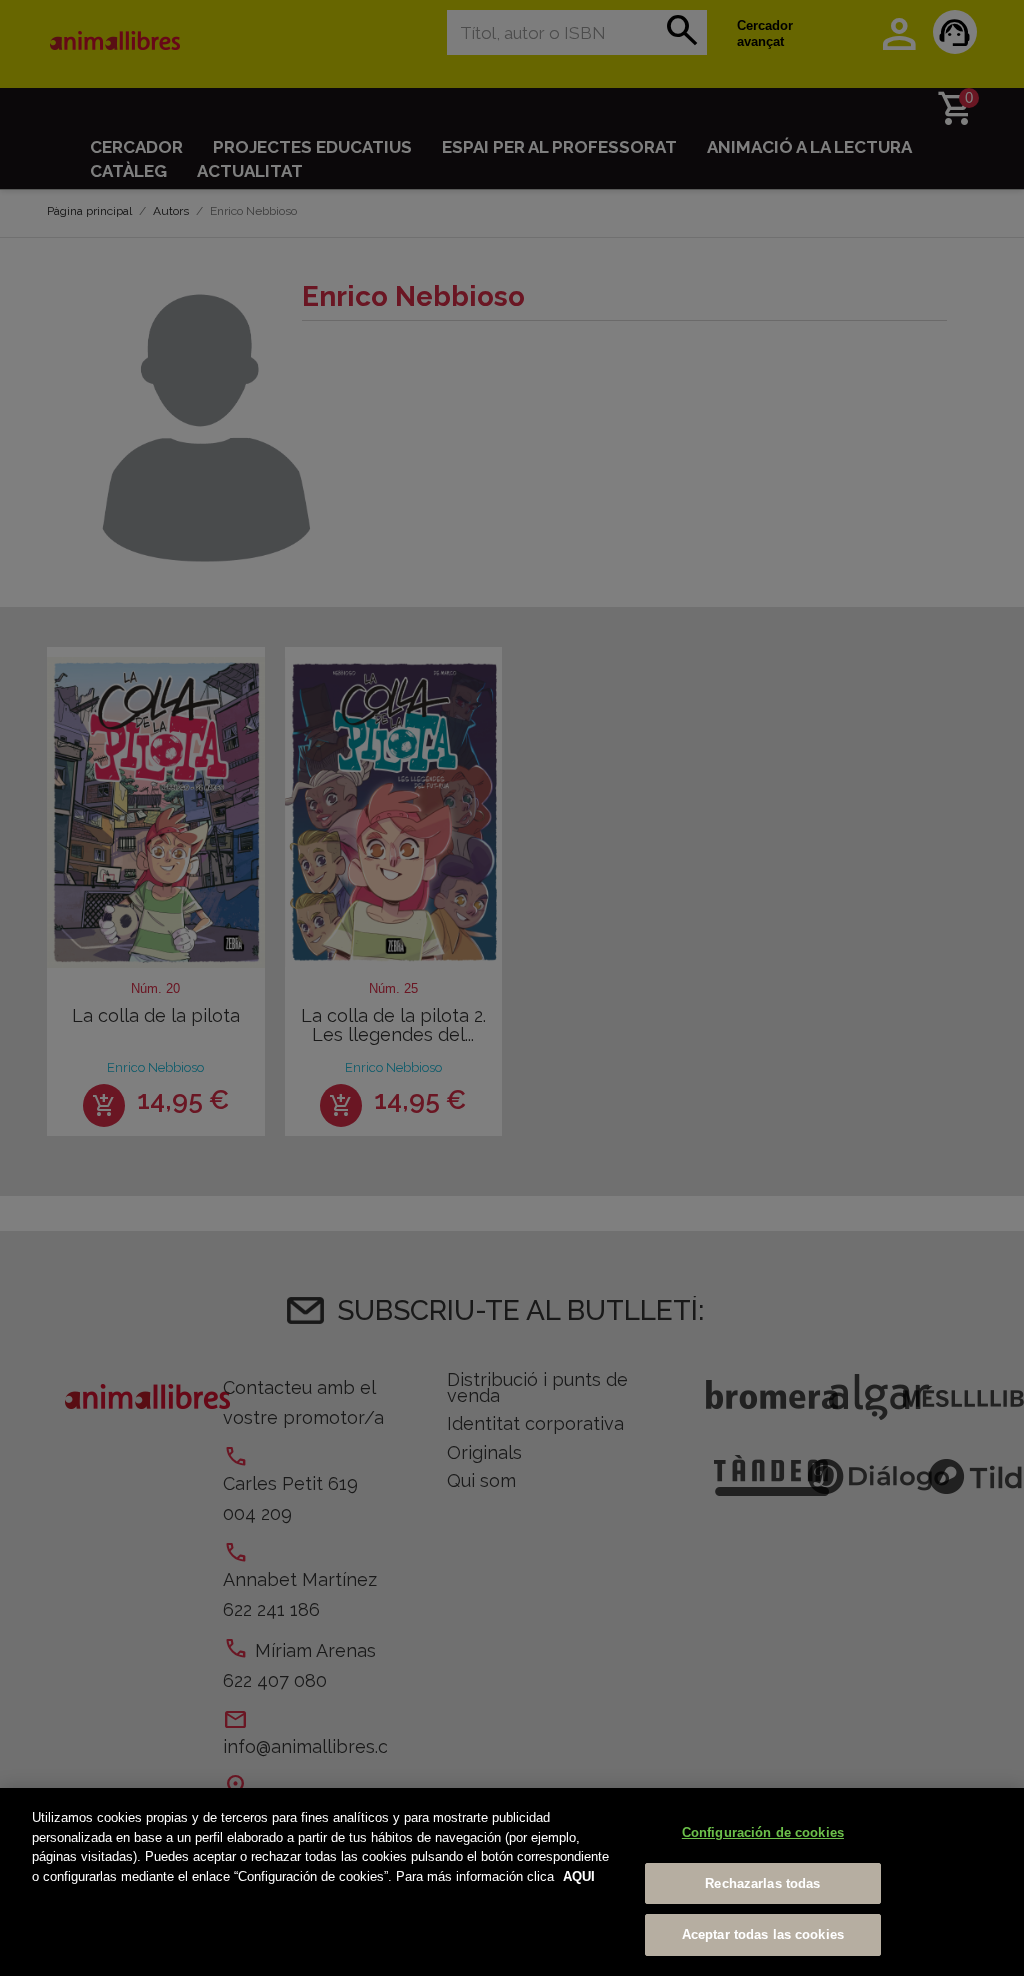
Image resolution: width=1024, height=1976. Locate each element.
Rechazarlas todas (762, 1883)
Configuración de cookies (763, 1832)
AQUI (579, 1876)
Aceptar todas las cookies (763, 1934)
